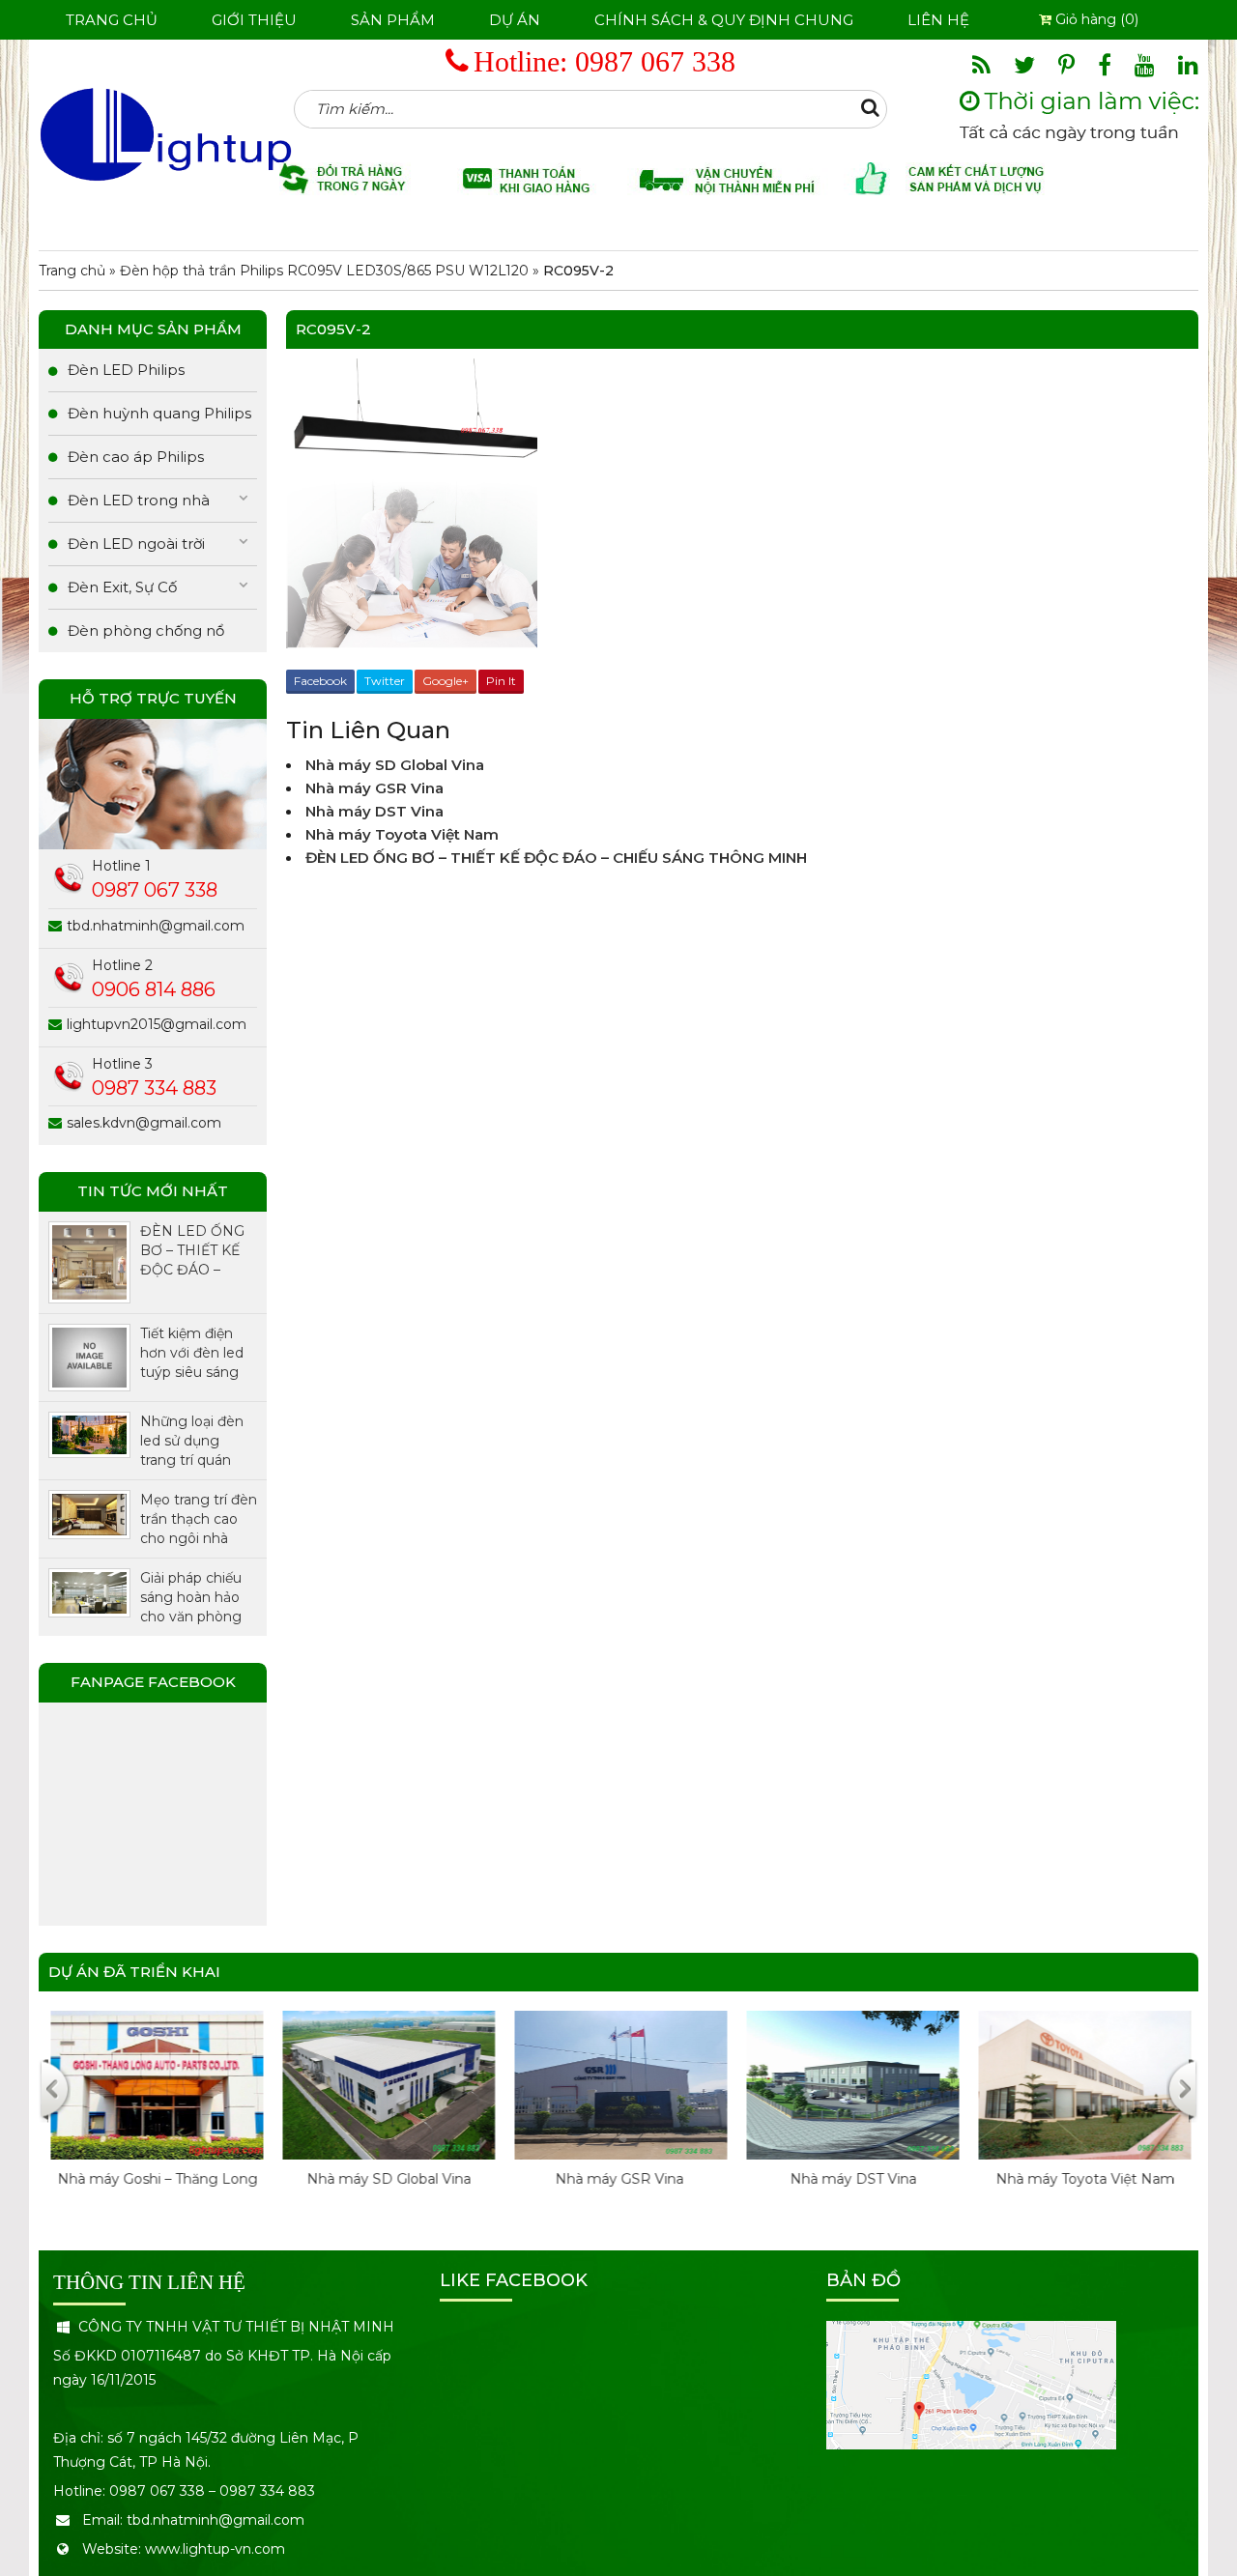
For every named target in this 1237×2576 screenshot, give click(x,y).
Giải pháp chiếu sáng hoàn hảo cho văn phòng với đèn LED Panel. (191, 1598)
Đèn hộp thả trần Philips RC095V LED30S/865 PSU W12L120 (324, 271)
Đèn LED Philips (126, 370)
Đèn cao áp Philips (136, 457)
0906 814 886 (154, 989)
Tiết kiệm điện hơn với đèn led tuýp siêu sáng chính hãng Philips (192, 1353)
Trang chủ (112, 20)
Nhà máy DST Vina (374, 811)
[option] (155, 2119)
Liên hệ (938, 20)
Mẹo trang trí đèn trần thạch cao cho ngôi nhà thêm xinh (199, 1519)
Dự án (515, 20)
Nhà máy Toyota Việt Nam (402, 834)
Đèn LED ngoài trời (136, 544)
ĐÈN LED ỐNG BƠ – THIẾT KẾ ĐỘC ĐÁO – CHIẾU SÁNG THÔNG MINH (556, 858)
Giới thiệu (254, 20)
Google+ (446, 681)
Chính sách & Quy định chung (724, 20)
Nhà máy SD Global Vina (395, 765)
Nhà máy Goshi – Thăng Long (155, 2179)
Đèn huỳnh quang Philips (159, 413)
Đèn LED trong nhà (139, 500)
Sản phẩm (393, 20)
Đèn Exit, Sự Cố (122, 587)
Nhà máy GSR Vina (376, 788)
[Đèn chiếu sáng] (166, 133)
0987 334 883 (154, 1088)
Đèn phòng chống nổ (146, 630)
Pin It (501, 681)
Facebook (320, 681)
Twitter (385, 681)
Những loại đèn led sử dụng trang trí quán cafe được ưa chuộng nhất (192, 1441)
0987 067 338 (655, 61)
